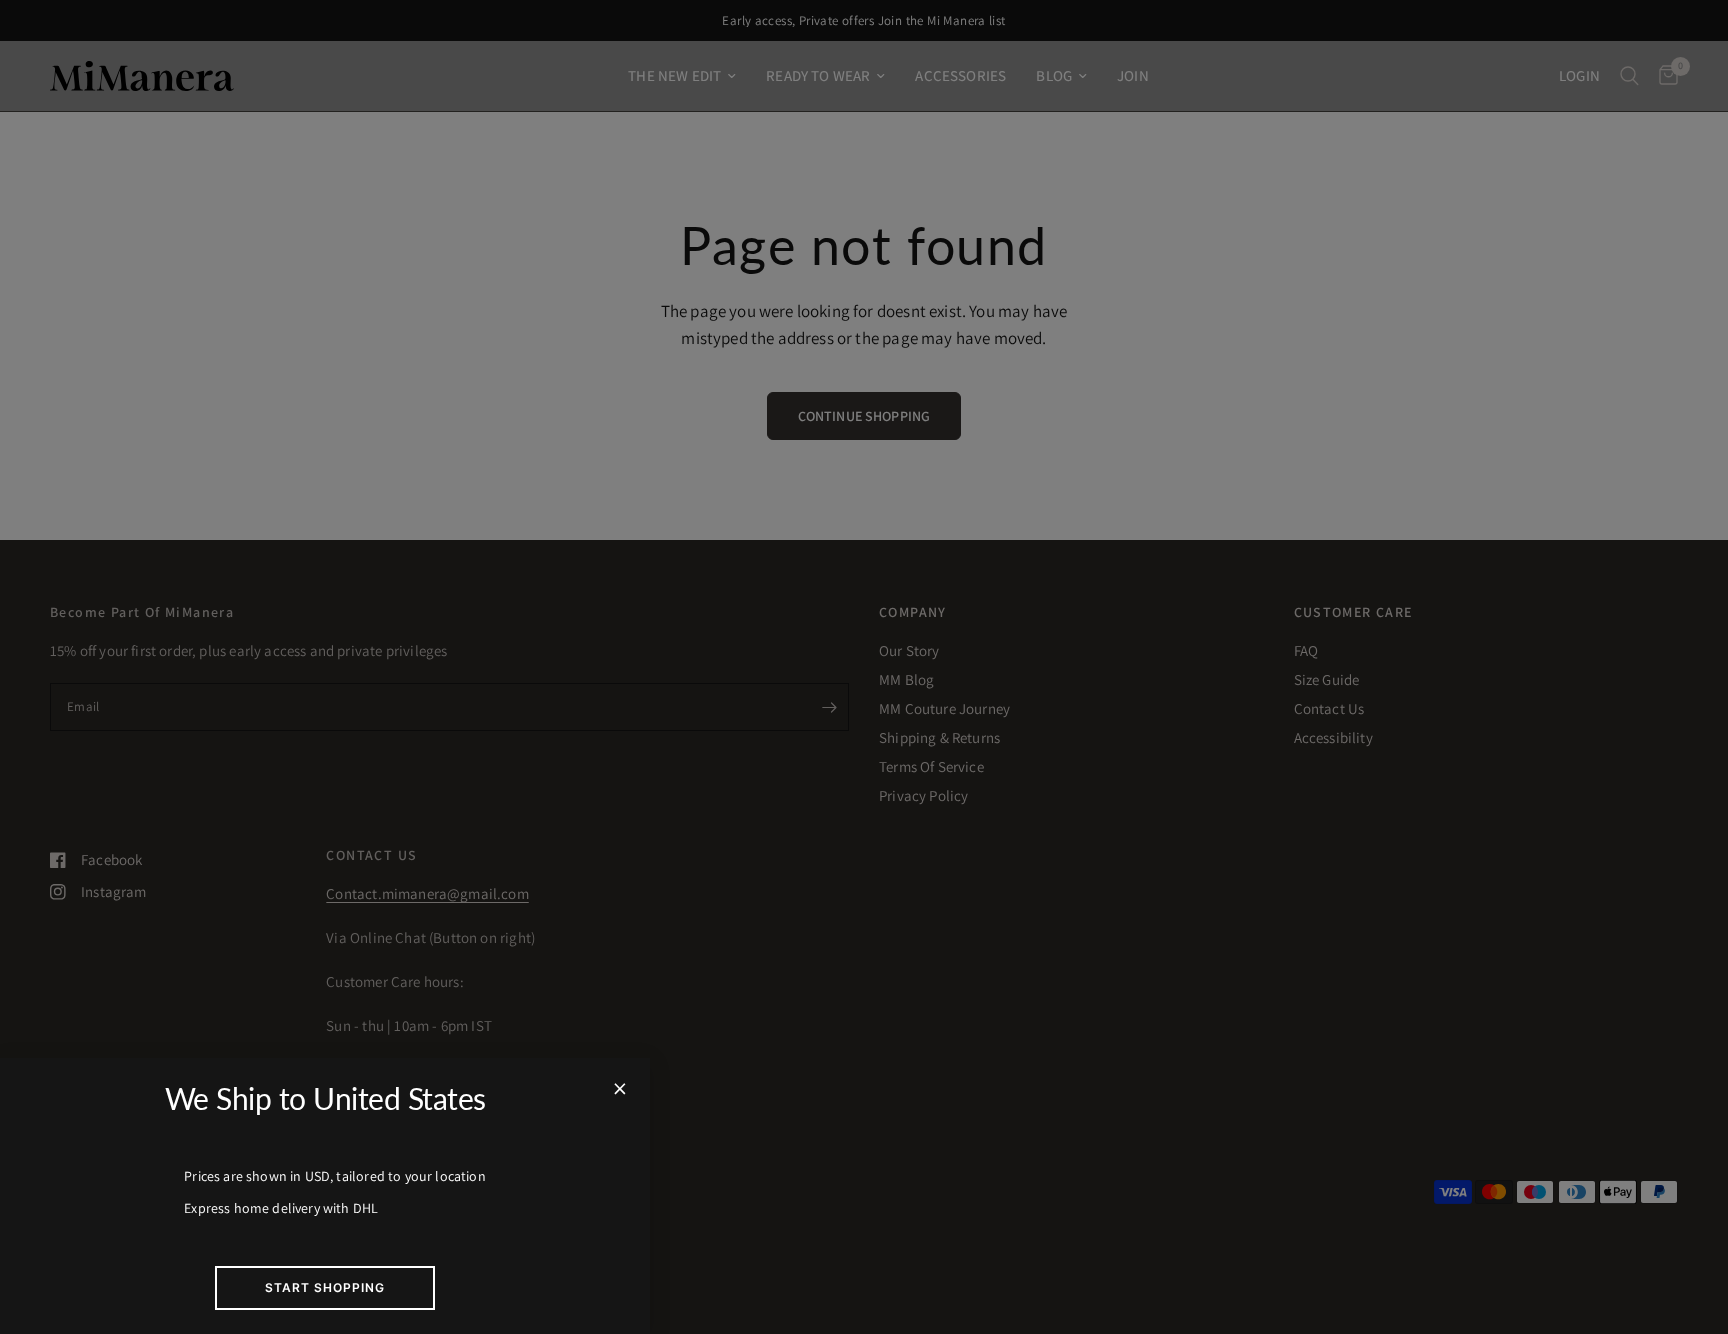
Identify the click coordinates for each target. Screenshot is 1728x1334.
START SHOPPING (325, 1287)
